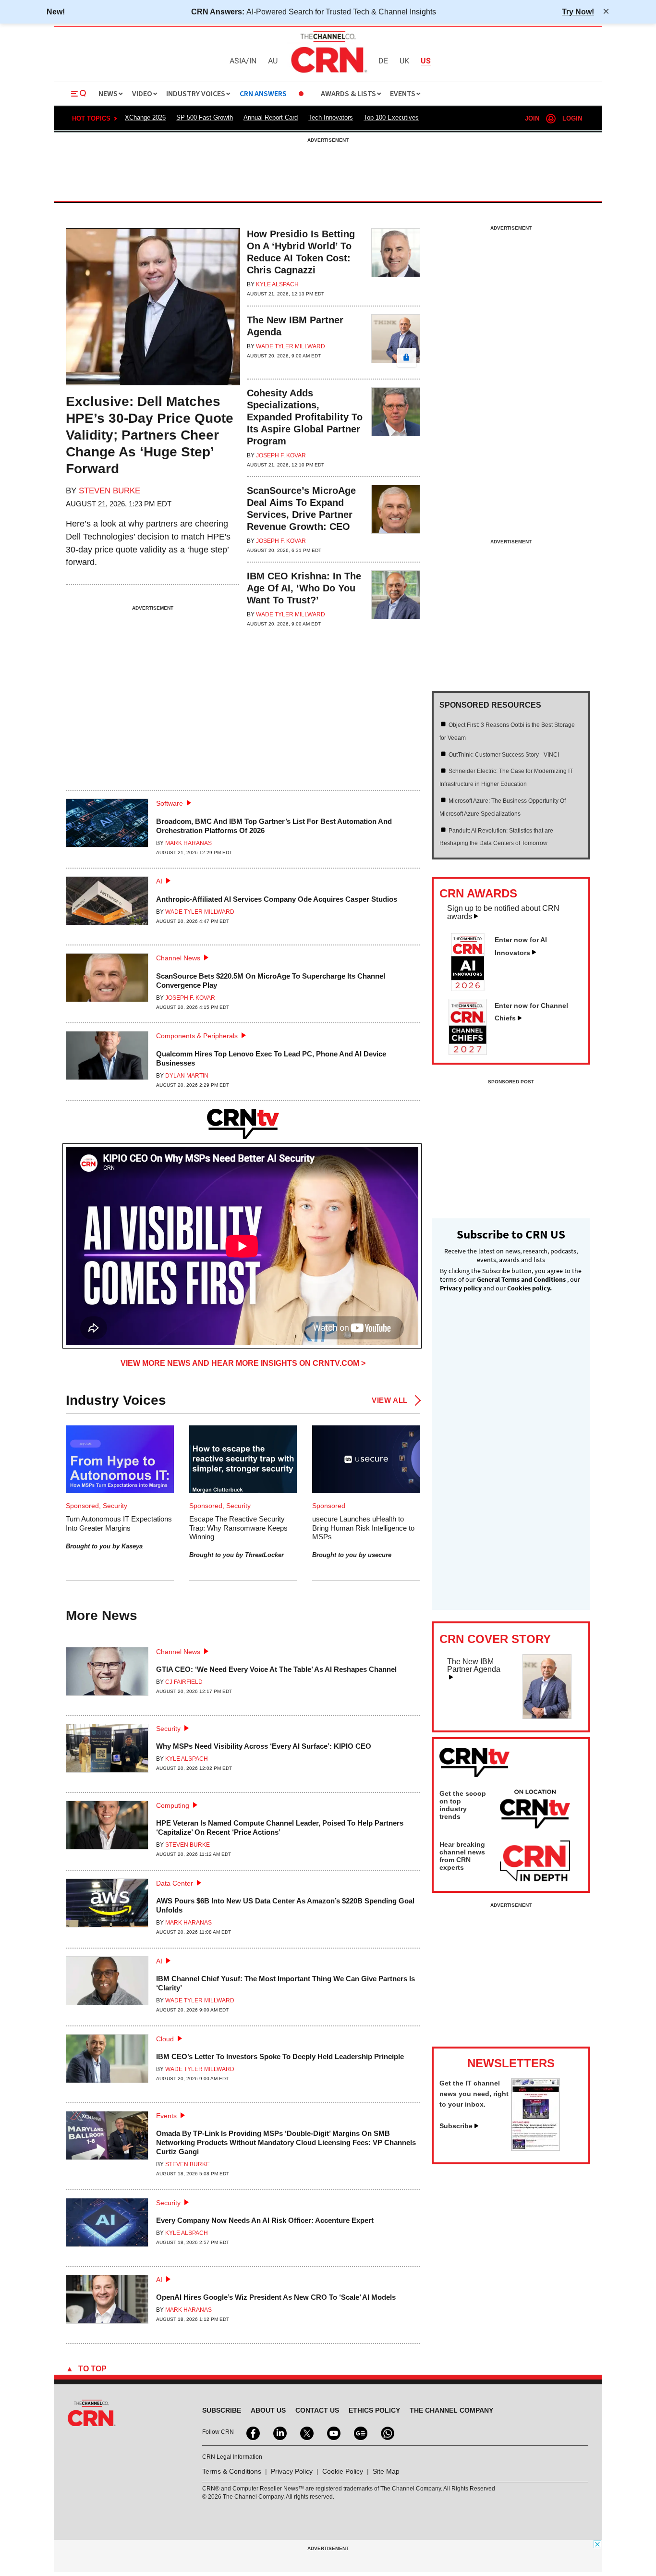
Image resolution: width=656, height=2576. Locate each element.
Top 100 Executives (391, 117)
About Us (268, 2410)
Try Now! (578, 12)
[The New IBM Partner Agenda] (396, 343)
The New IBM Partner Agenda (474, 1665)
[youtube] (333, 2432)
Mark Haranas (188, 843)
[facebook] (252, 2432)
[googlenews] (360, 2432)
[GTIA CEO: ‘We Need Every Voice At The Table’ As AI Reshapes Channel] (107, 1675)
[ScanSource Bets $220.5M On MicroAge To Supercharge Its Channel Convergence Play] (107, 982)
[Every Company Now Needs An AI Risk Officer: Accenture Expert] (107, 2226)
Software (170, 803)
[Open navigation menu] (79, 94)
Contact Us (317, 2410)
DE (383, 61)
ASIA (238, 61)
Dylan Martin (187, 1076)
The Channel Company (451, 2410)
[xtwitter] (306, 2432)
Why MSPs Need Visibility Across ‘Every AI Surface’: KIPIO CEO (264, 1746)
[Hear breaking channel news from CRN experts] (535, 1862)
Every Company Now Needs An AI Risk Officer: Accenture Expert (265, 2220)
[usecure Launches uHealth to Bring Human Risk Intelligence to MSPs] (366, 1459)
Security (168, 1729)
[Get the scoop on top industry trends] (535, 1811)
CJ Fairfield (184, 1682)
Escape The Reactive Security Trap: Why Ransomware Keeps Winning (238, 1527)
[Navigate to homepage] (328, 74)
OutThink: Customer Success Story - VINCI (504, 755)
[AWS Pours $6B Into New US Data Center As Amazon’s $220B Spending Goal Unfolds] (107, 1907)
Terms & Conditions (232, 2471)
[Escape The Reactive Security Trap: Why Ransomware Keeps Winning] (243, 1459)
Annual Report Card (271, 117)
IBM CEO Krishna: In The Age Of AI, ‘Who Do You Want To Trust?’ (304, 588)
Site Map (386, 2471)
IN (253, 61)
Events (166, 2116)
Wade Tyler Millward (291, 346)
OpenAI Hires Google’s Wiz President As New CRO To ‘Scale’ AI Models (276, 2297)
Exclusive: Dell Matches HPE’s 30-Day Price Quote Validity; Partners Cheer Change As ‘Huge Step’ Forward (150, 435)
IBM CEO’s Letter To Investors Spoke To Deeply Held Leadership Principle (280, 2056)
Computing (173, 1805)
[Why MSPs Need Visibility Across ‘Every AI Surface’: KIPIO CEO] (107, 1752)
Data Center (175, 1883)
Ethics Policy (374, 2410)
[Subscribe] (535, 2148)
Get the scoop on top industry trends (463, 1805)
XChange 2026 (145, 117)
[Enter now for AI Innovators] (472, 988)
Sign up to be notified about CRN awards (503, 912)
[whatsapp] (387, 2432)
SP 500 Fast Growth (205, 117)
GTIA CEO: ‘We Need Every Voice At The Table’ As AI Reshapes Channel (276, 1669)
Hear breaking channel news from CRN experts (462, 1856)
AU (273, 61)
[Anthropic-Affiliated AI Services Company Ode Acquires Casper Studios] (107, 905)
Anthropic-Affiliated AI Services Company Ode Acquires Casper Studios (277, 899)
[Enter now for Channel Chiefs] (472, 1052)
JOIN (532, 118)
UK (404, 61)
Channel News (178, 958)
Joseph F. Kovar (281, 455)
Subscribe (456, 2126)
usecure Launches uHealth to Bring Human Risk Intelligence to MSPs (363, 1527)
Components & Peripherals (197, 1036)
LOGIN (572, 118)
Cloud (165, 2039)
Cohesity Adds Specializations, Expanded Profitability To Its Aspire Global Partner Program (305, 417)
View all (390, 1400)
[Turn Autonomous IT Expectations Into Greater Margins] (120, 1459)
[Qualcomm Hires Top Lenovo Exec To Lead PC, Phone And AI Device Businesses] (107, 1060)
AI (159, 881)
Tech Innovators (331, 117)
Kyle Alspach (277, 284)
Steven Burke (109, 491)
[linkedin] (279, 2432)
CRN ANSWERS (263, 94)
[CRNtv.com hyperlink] (243, 1124)
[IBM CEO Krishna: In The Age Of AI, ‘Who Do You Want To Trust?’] (396, 599)
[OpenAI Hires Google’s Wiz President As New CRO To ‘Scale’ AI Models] (107, 2303)
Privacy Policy (292, 2471)
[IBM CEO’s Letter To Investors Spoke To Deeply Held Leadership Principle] (107, 2062)
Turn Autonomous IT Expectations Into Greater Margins (119, 1523)
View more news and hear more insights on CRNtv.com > (243, 1363)
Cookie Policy (343, 2471)
